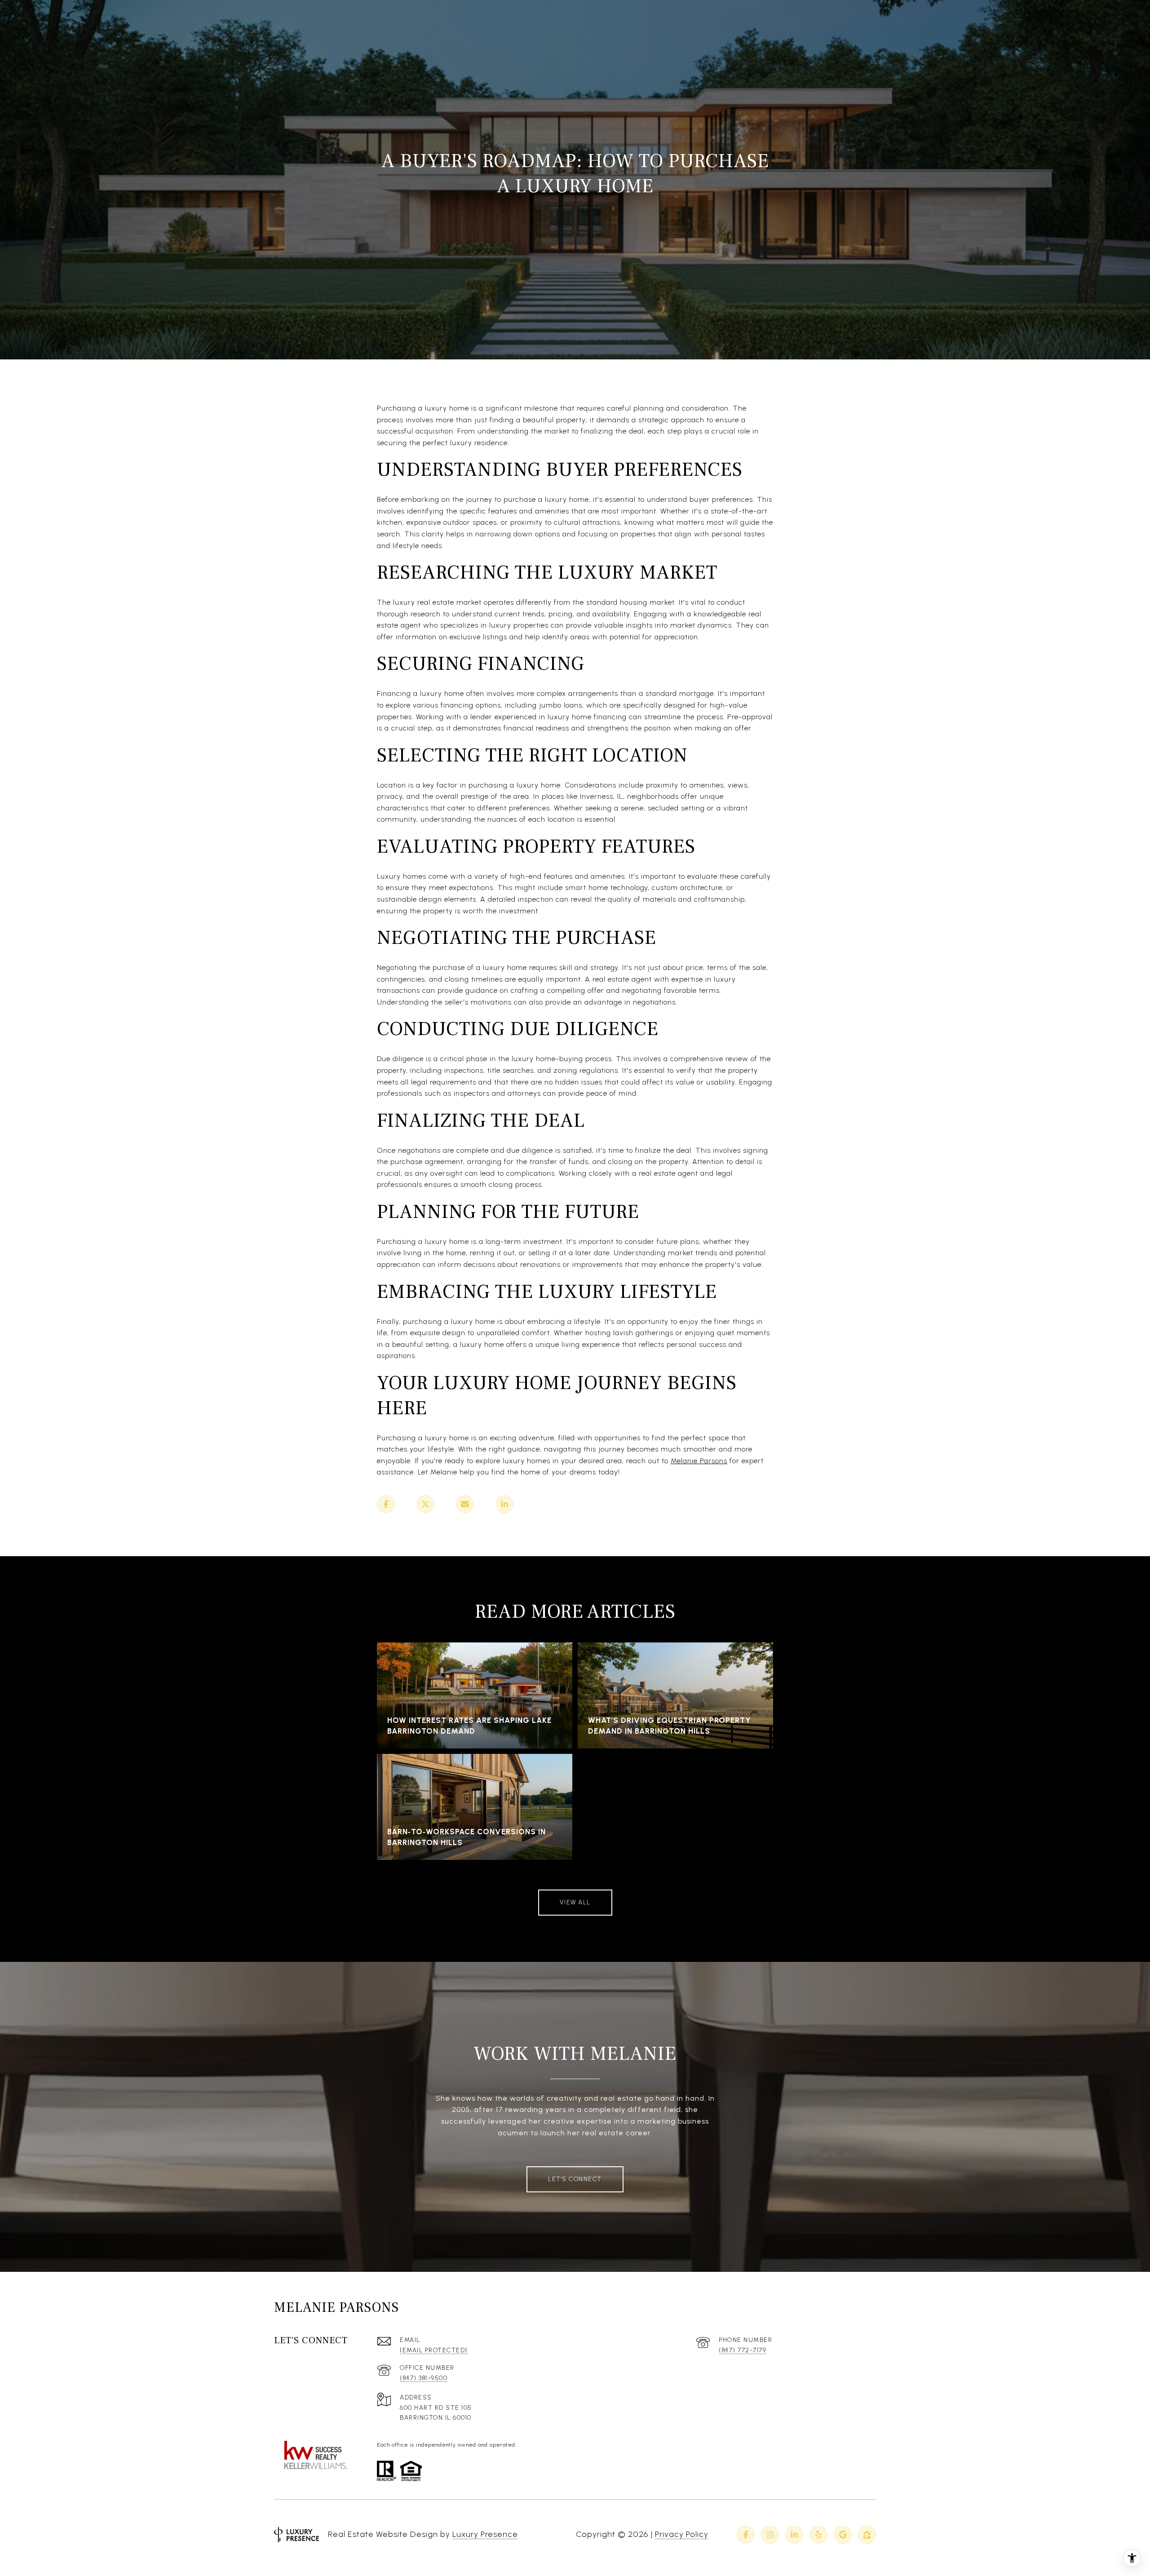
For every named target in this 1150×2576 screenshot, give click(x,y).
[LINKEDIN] (794, 2535)
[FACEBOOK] (746, 2535)
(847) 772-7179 (743, 2350)
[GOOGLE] (843, 2535)
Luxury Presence (485, 2534)
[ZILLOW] (867, 2535)
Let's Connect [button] (575, 2179)
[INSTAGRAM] (770, 2535)
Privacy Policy (682, 2534)
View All (575, 1902)
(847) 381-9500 (424, 2378)
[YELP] (818, 2535)
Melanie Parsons (699, 1461)
